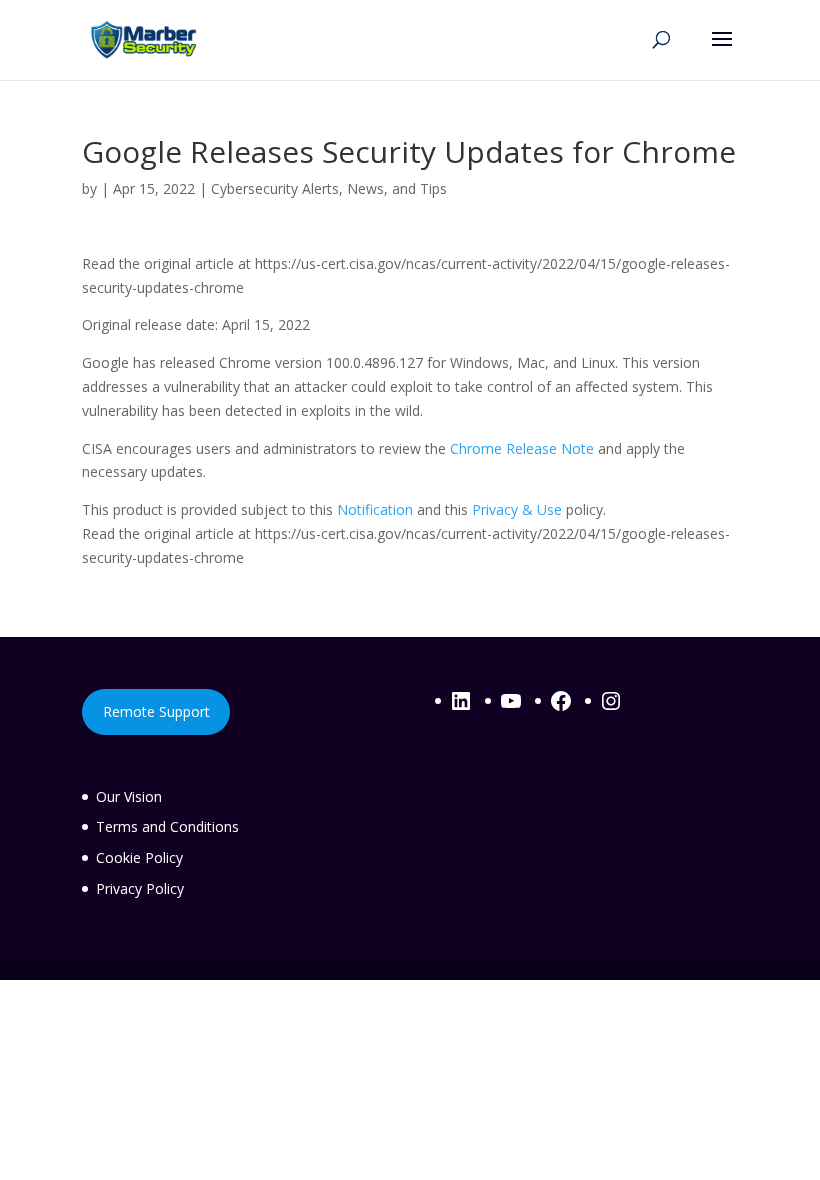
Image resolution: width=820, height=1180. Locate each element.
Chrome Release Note (522, 448)
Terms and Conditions (167, 826)
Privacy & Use (517, 509)
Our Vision (129, 796)
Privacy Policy (140, 888)
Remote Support (156, 711)
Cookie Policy (139, 857)
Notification (375, 509)
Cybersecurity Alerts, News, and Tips (329, 188)
